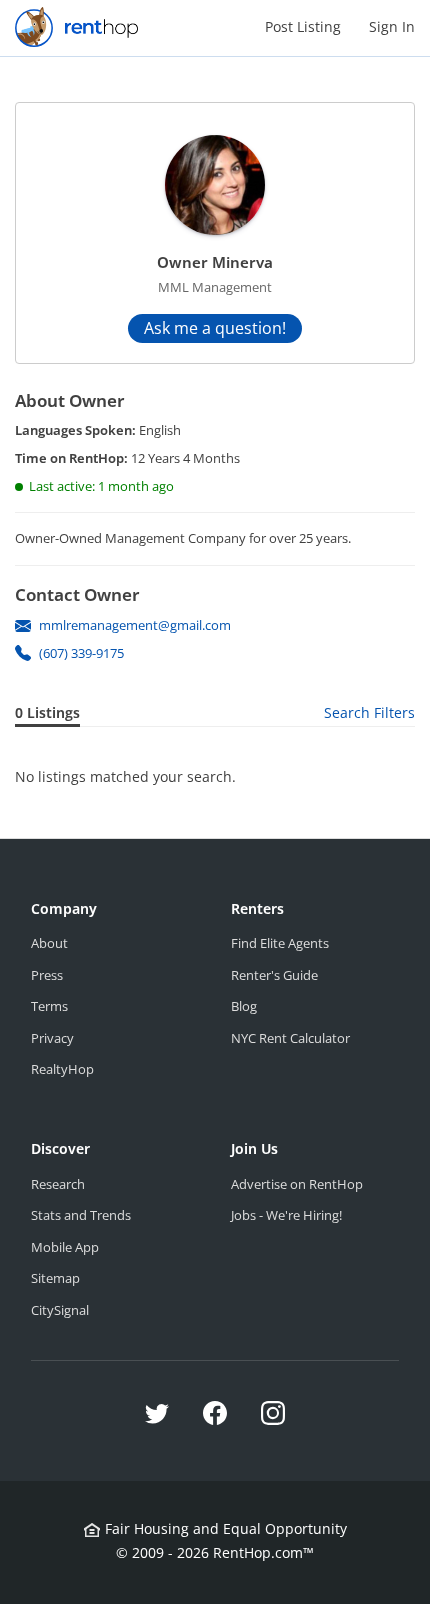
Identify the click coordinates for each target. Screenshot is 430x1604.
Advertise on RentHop (297, 1184)
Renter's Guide (274, 975)
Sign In (392, 26)
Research (58, 1184)
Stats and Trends (81, 1215)
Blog (244, 1006)
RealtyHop (62, 1069)
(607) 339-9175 (81, 653)
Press (47, 975)
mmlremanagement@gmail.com (135, 625)
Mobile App (65, 1247)
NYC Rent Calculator (290, 1038)
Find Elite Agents (280, 943)
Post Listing (303, 26)
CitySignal (60, 1310)
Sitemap (55, 1278)
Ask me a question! (215, 328)
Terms (49, 1006)
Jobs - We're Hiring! (286, 1215)
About (49, 943)
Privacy (52, 1038)
